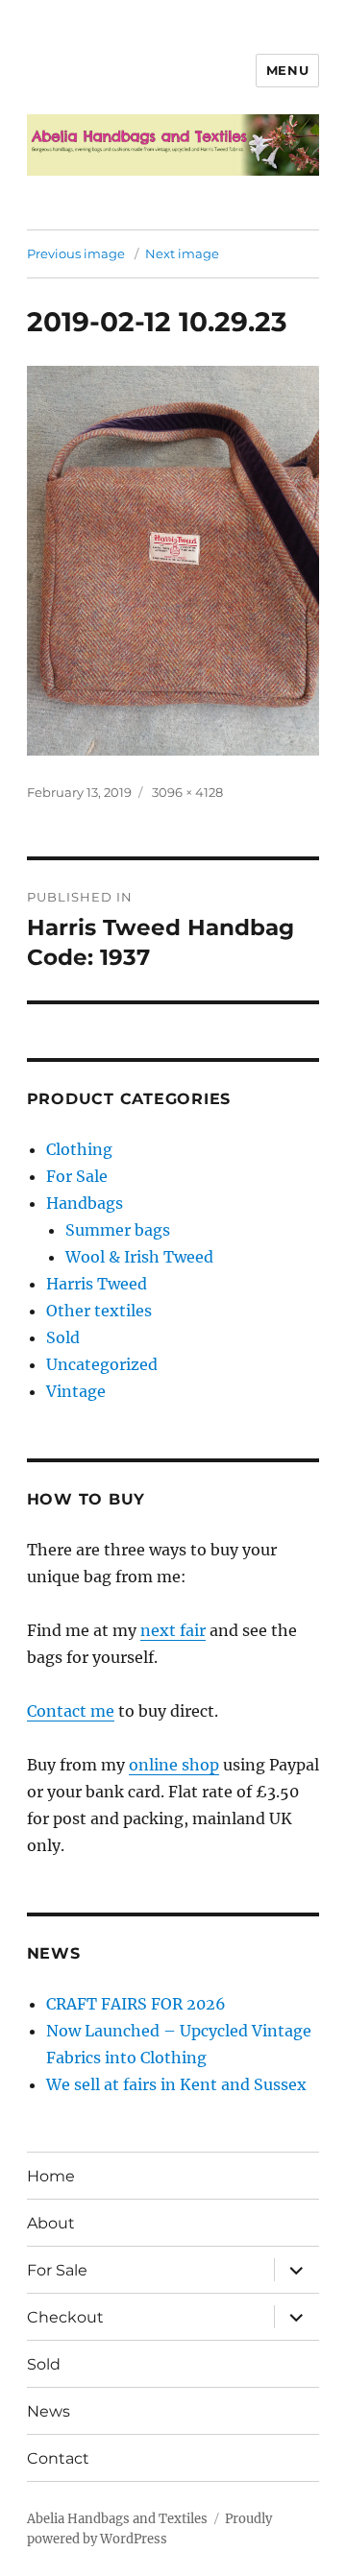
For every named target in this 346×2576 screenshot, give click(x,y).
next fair (173, 1630)
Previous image (76, 253)
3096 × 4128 (187, 792)
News (49, 2411)
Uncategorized (102, 1364)
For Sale (77, 1176)
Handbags (85, 1203)
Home (51, 2176)
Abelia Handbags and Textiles (117, 2519)
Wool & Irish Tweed (139, 1257)
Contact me (71, 1711)
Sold (63, 1337)
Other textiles (99, 1311)
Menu (287, 70)
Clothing (79, 1149)
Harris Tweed (97, 1284)
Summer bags (118, 1230)
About (51, 2223)
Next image (182, 253)
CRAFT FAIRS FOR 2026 (136, 2004)
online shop (174, 1765)
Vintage (76, 1391)
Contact (58, 2458)
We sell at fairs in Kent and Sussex (176, 2084)
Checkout (65, 2317)
